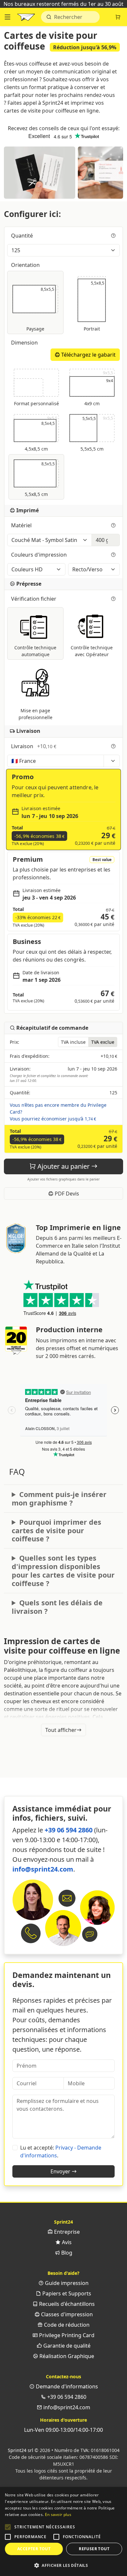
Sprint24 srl (21, 2450)
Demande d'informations (66, 2386)
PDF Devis (66, 1194)
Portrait (94, 305)
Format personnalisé (36, 403)
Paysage (42, 309)
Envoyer (61, 2171)
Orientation (26, 265)
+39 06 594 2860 (69, 1830)
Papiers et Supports (66, 2293)
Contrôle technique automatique (35, 651)
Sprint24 (26, 19)
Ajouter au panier (63, 1166)
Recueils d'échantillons (66, 2304)
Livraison (34, 746)
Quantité (23, 236)
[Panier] (118, 17)
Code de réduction (66, 2325)
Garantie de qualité (66, 2346)
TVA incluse (73, 1042)
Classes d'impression (66, 2314)
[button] (8, 2527)
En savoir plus (58, 2514)
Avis (66, 2242)
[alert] (63, 2531)
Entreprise (66, 2232)
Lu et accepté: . (61, 2152)
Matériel (22, 525)
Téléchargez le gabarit (88, 355)
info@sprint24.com (43, 1869)
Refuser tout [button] (94, 2549)
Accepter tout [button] (34, 2549)
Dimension (25, 343)
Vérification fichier (34, 599)
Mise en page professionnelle (35, 714)
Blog (66, 2253)
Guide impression (66, 2283)
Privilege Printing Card (66, 2335)
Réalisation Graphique (66, 2356)
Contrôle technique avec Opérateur (92, 651)
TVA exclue (103, 1042)
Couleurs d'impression (40, 555)
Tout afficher (61, 1730)
